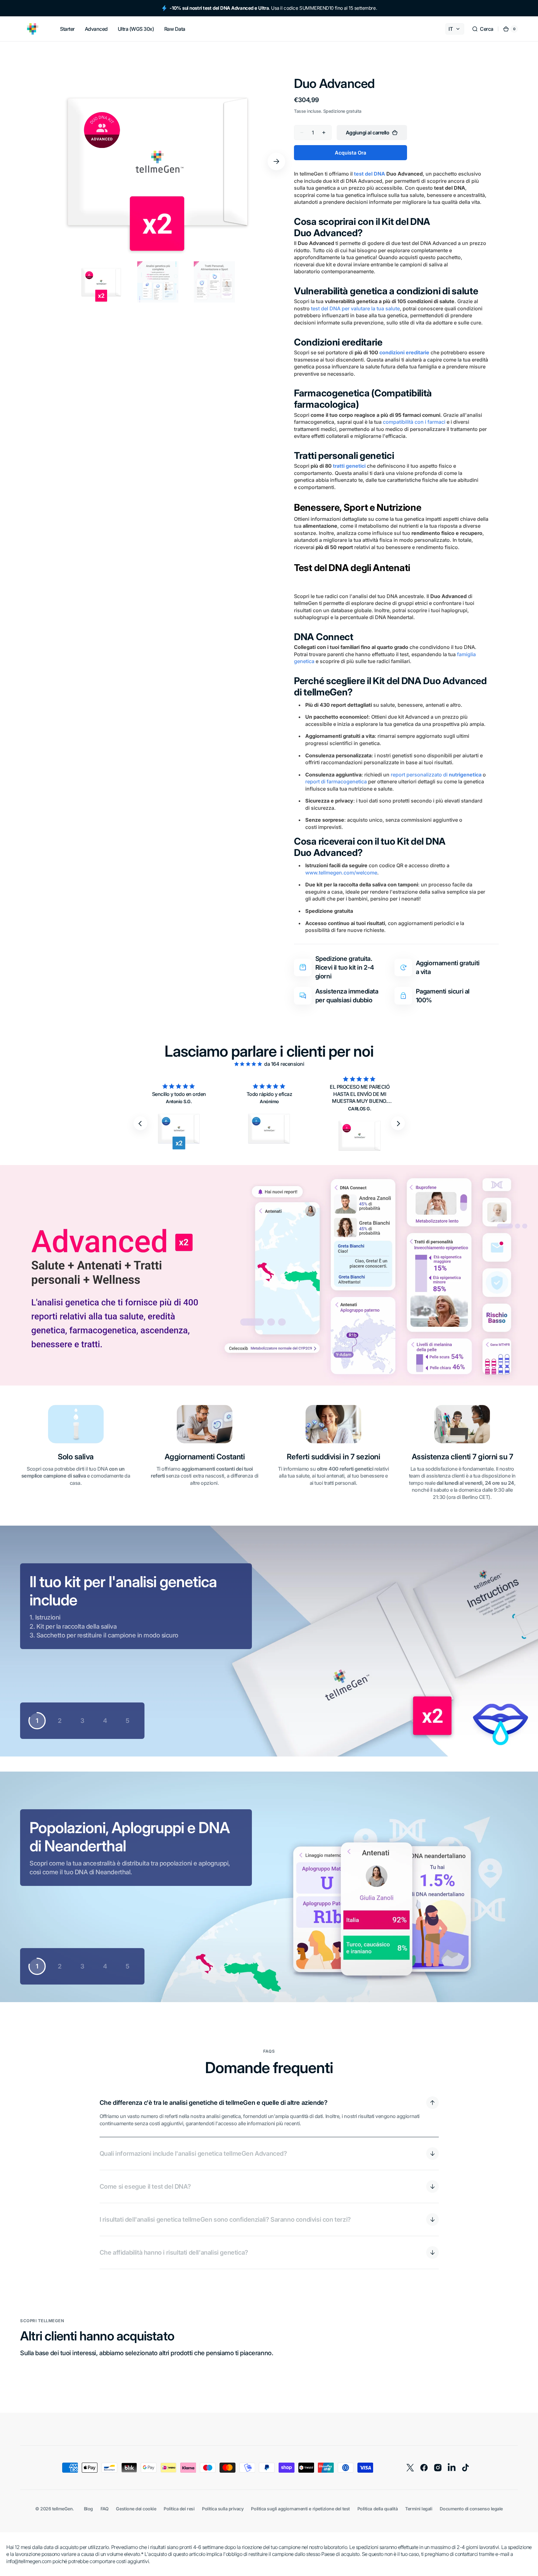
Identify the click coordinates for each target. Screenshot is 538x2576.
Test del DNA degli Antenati (352, 568)
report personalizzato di (436, 775)
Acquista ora (351, 153)
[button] (483, 29)
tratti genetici (349, 466)
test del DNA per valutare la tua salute (355, 308)
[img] (249, 1064)
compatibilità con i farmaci (414, 422)
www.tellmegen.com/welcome (341, 873)
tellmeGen (62, 2509)
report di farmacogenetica (336, 782)
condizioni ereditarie (404, 352)
